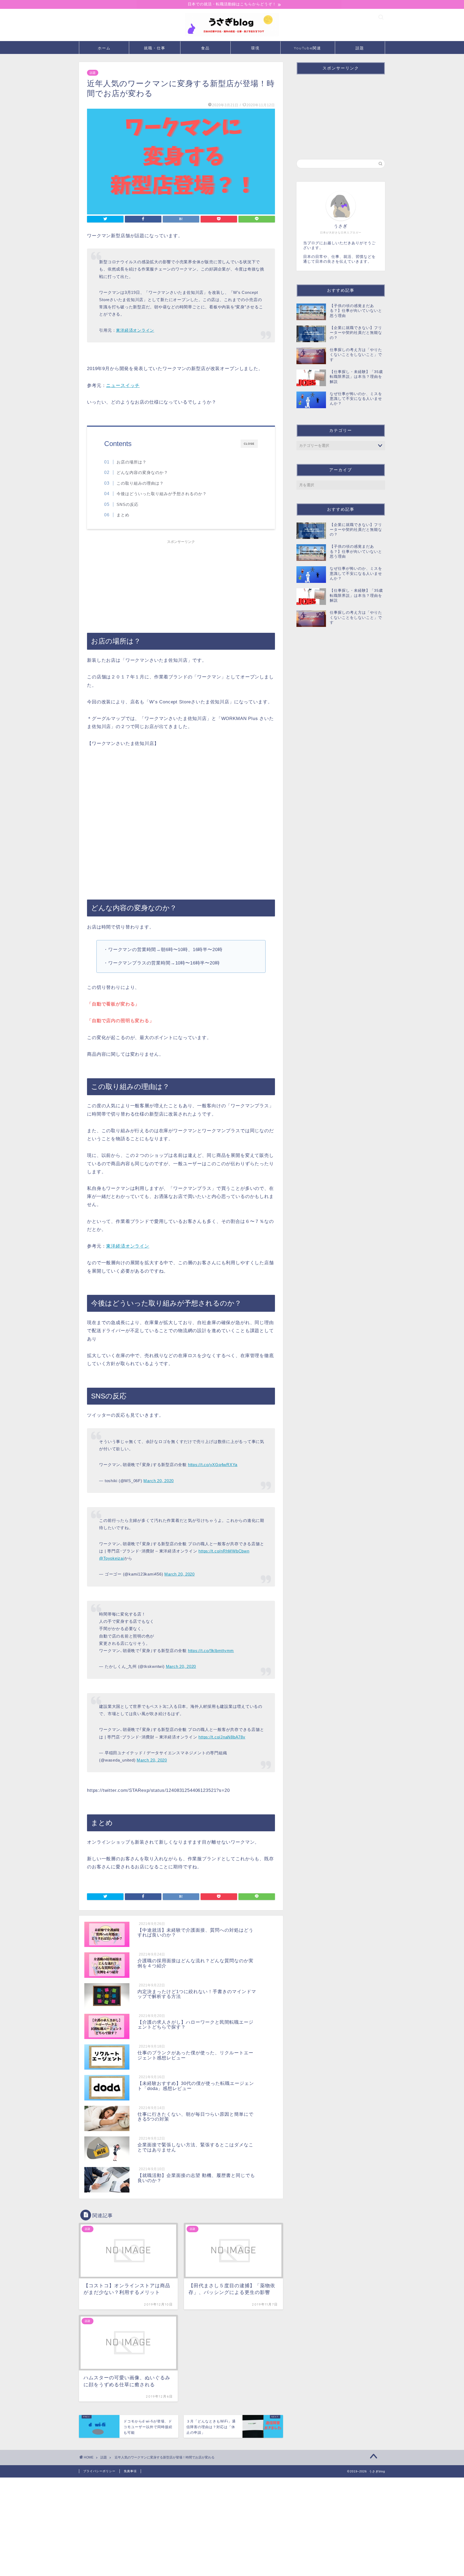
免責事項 (130, 2471)
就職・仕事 (155, 48)
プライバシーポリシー (99, 2471)
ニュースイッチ (123, 386)
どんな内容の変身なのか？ (142, 472)
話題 (360, 48)
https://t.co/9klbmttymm (211, 1651)
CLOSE (249, 444)
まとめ (123, 515)
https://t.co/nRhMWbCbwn (224, 1551)
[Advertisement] (181, 584)
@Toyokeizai (111, 1558)
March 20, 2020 (159, 1481)
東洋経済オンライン (135, 330)
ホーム (104, 48)
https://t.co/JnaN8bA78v (222, 1737)
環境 (255, 48)
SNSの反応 (128, 504)
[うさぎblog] (232, 36)
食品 (205, 48)
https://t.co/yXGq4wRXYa (213, 1465)
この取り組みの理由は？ (140, 483)
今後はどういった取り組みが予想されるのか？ (162, 494)
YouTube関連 (308, 48)
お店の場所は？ (132, 462)
